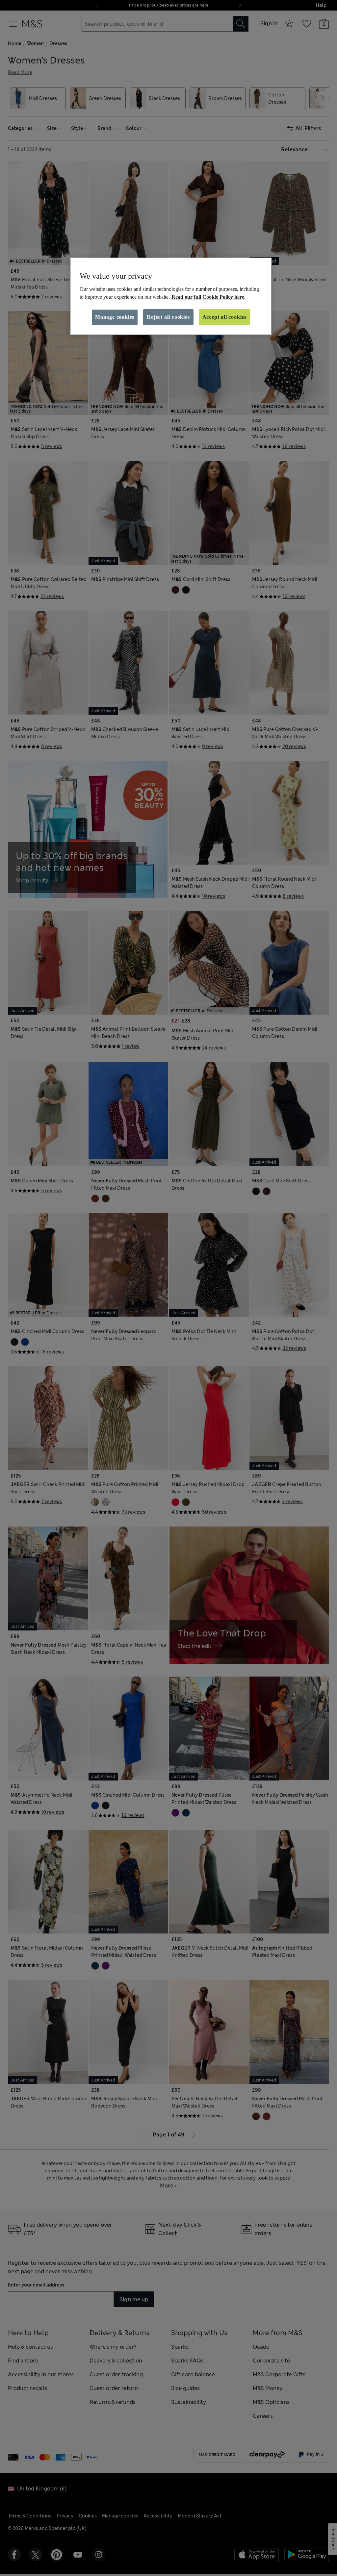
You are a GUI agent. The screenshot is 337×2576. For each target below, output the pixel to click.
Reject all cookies (168, 317)
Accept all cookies (224, 317)
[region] (171, 296)
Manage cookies (115, 317)
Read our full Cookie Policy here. (208, 297)
